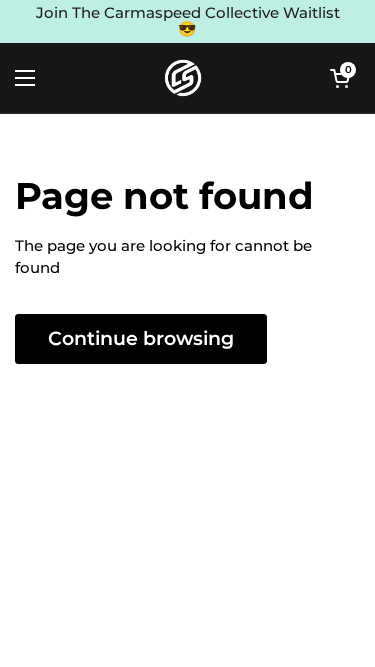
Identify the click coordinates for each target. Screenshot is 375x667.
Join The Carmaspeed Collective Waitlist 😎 (188, 21)
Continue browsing (141, 338)
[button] (340, 78)
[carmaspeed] (183, 78)
